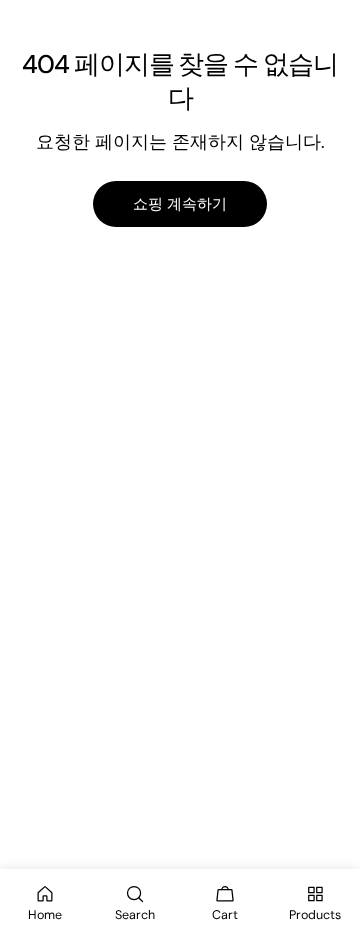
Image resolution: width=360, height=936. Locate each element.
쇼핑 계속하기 (180, 204)
